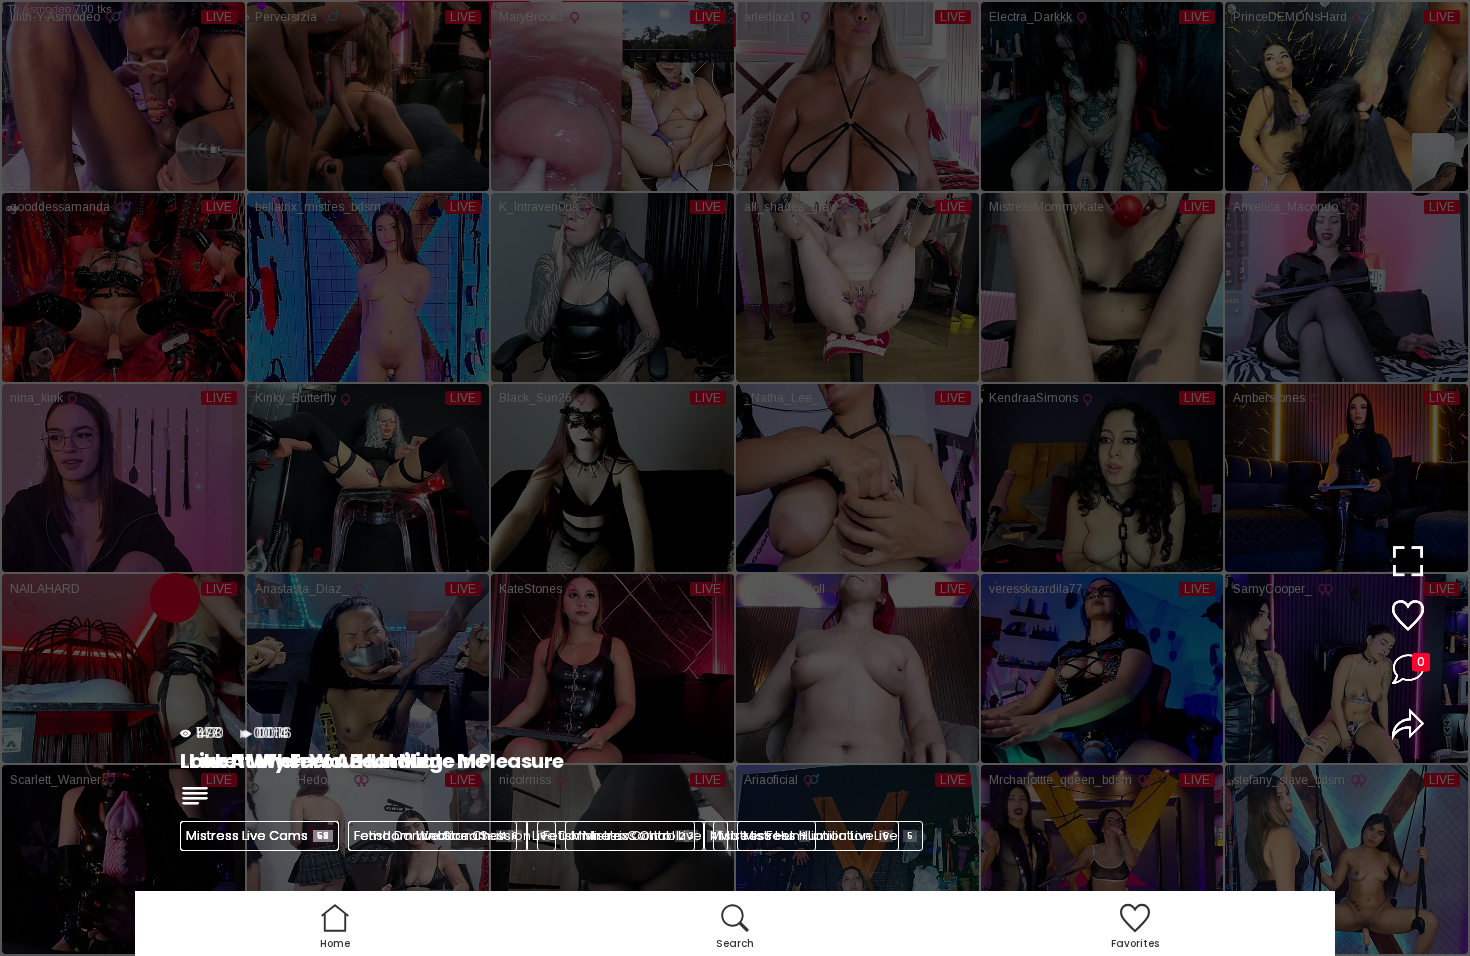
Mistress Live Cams (257, 835)
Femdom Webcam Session (450, 835)
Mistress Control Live (644, 835)
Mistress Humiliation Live (828, 835)
